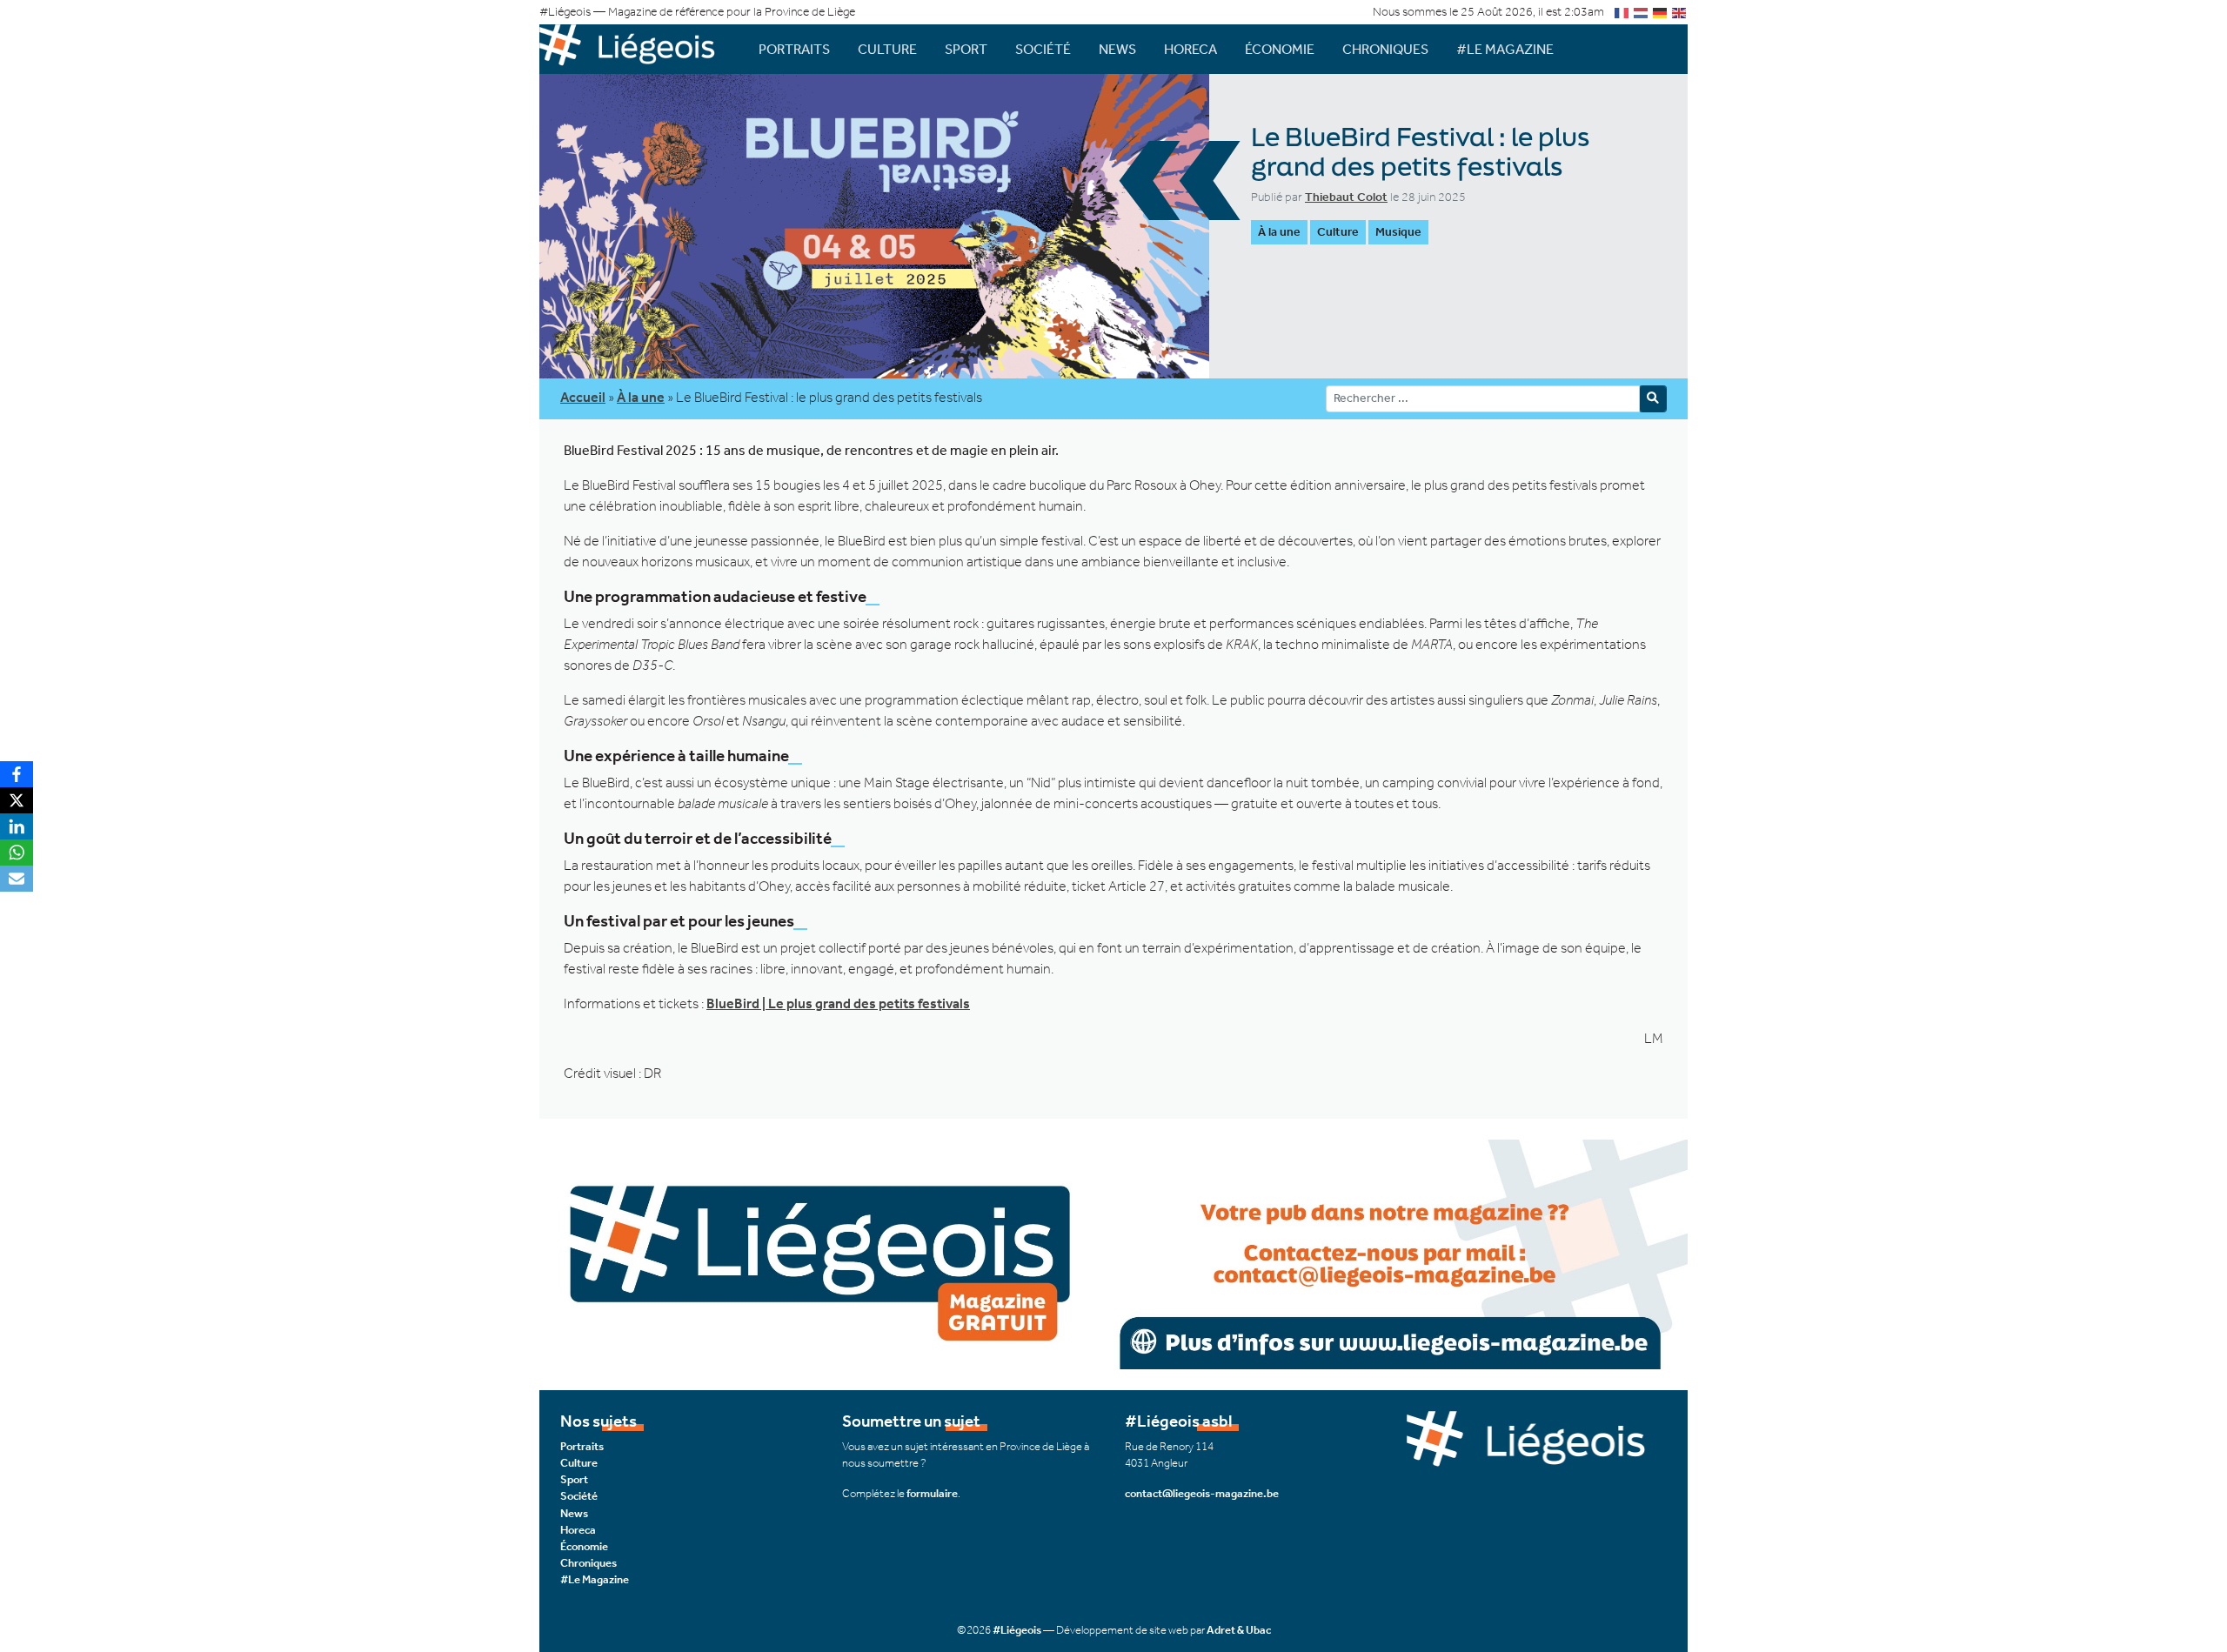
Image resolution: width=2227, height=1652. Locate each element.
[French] (1622, 12)
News (1117, 49)
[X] (17, 800)
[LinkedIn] (17, 826)
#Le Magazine (1505, 49)
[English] (1680, 12)
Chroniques (1385, 49)
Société (1043, 49)
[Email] (17, 879)
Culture (887, 49)
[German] (1661, 12)
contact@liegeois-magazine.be (1202, 1493)
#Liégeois (1017, 1630)
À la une (1279, 232)
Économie (1280, 49)
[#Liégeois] (635, 49)
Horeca (1190, 49)
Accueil (583, 397)
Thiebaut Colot (1346, 197)
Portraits (794, 49)
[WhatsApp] (17, 853)
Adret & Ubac (1239, 1630)
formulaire (932, 1493)
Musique (1398, 232)
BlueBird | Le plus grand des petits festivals (838, 1003)
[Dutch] (1642, 12)
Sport (966, 49)
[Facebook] (17, 774)
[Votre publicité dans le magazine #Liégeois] (1113, 1253)
